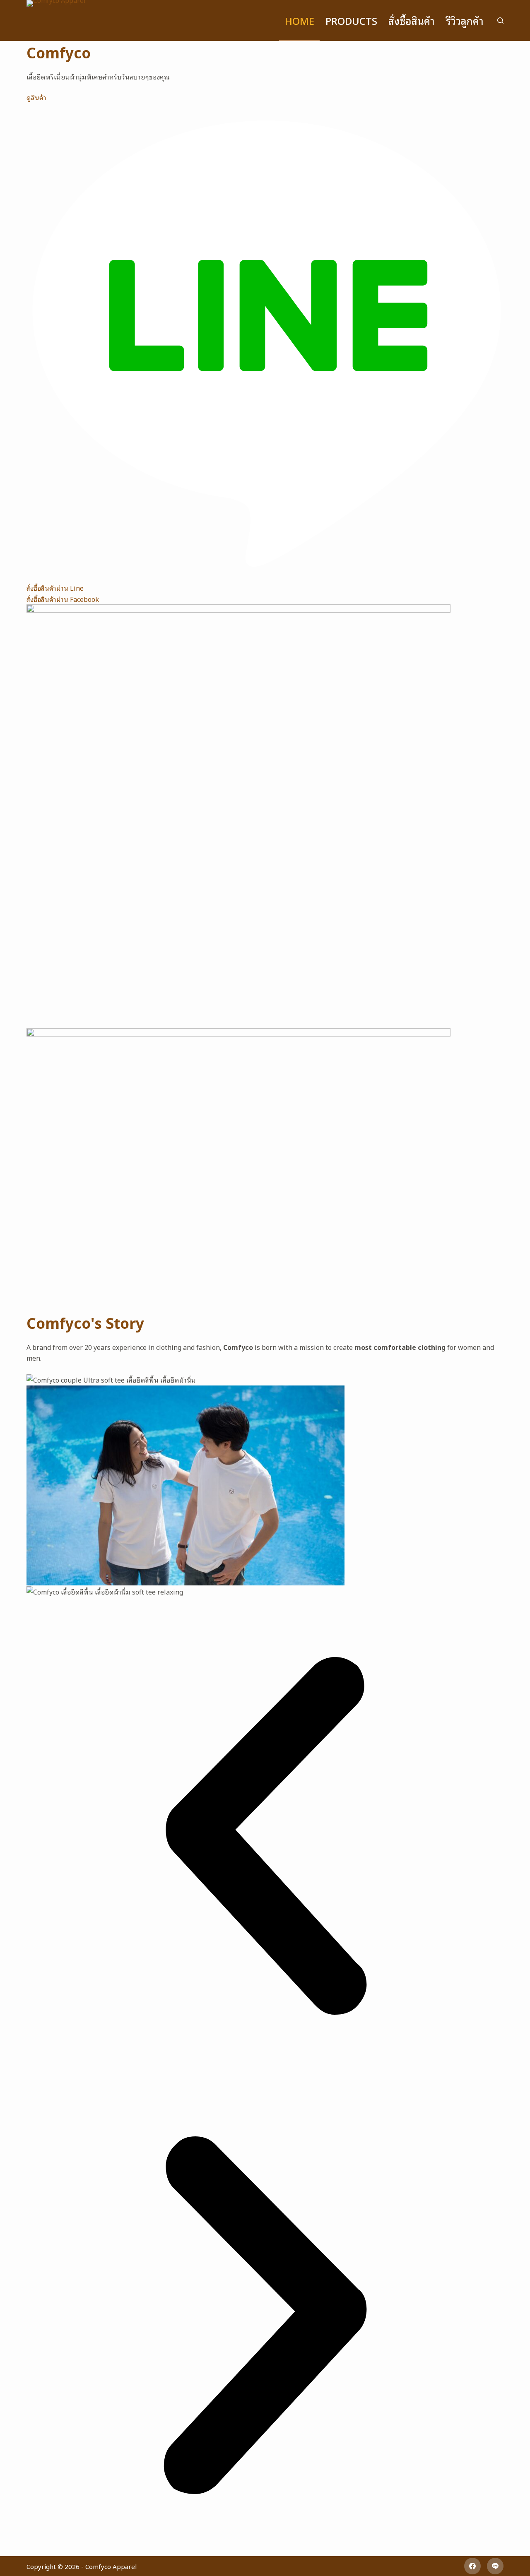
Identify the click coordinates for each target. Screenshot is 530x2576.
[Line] (495, 2566)
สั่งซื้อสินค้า (412, 20)
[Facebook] (472, 2566)
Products (351, 20)
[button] (265, 1837)
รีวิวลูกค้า (465, 20)
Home (300, 20)
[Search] (500, 20)
